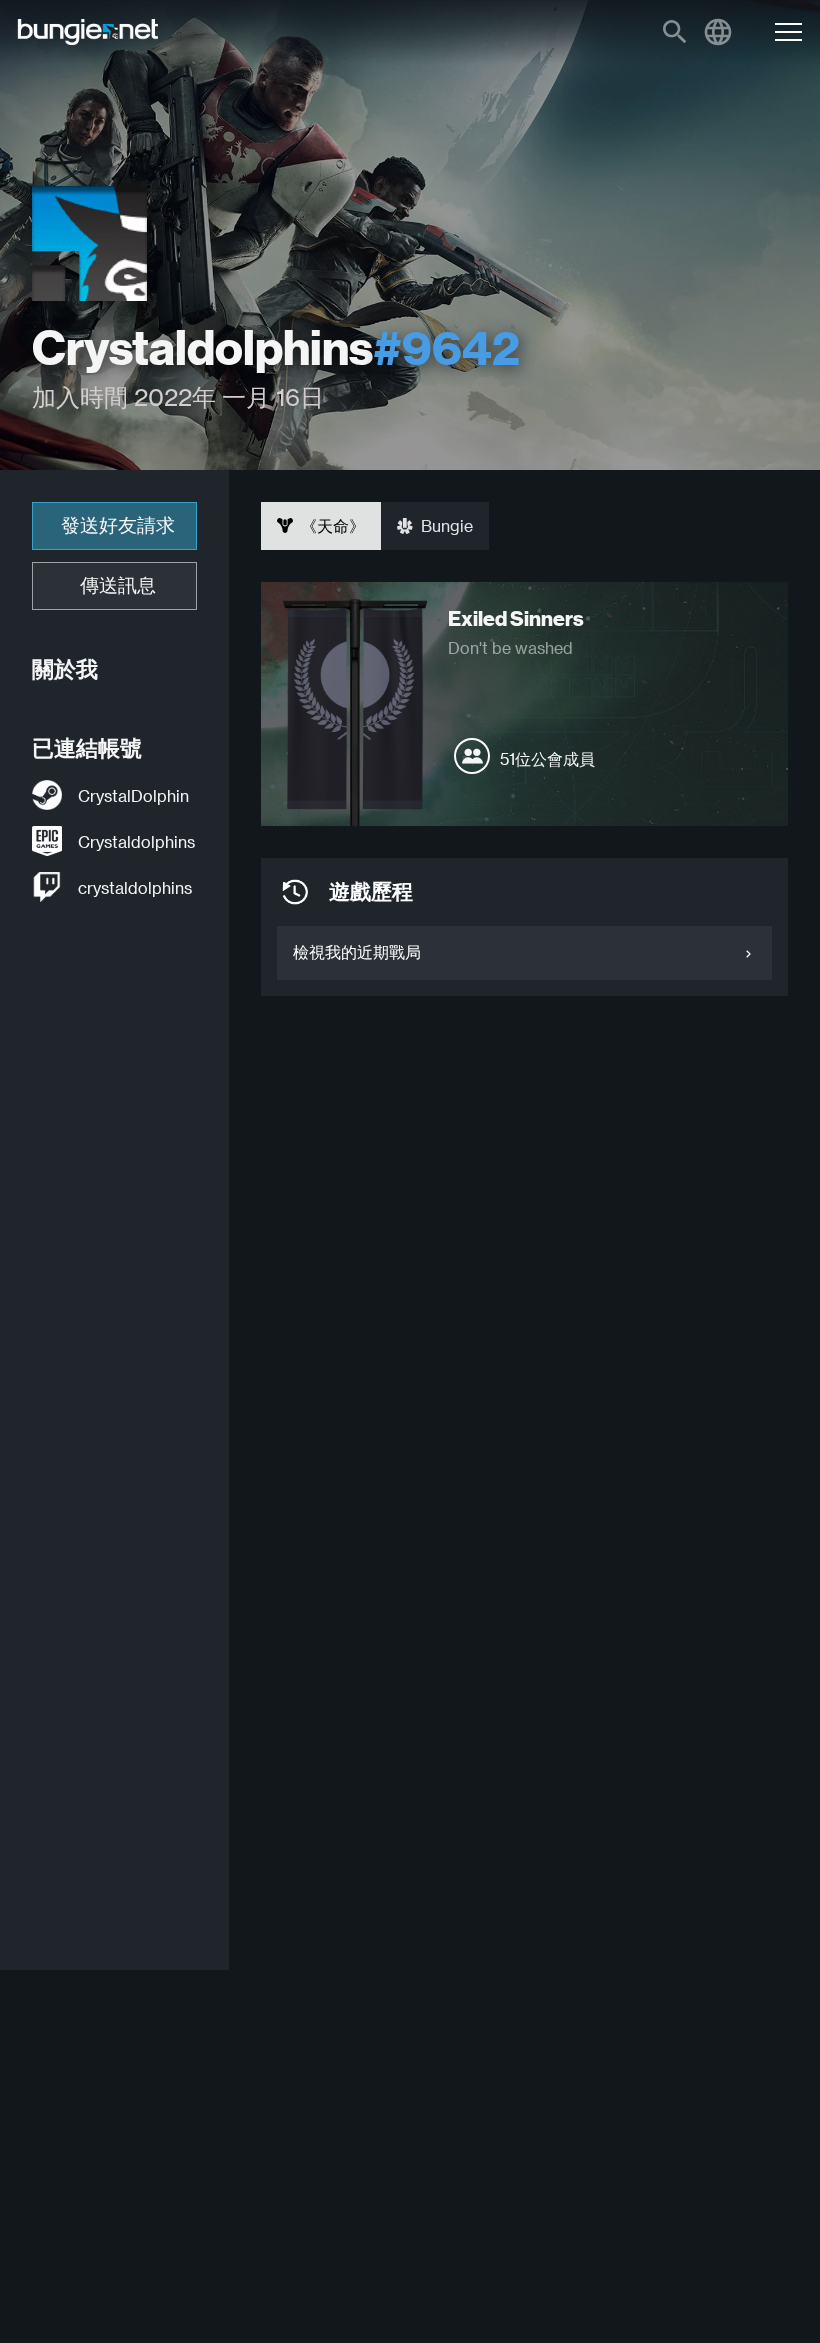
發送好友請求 (118, 525)
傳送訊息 (118, 585)
